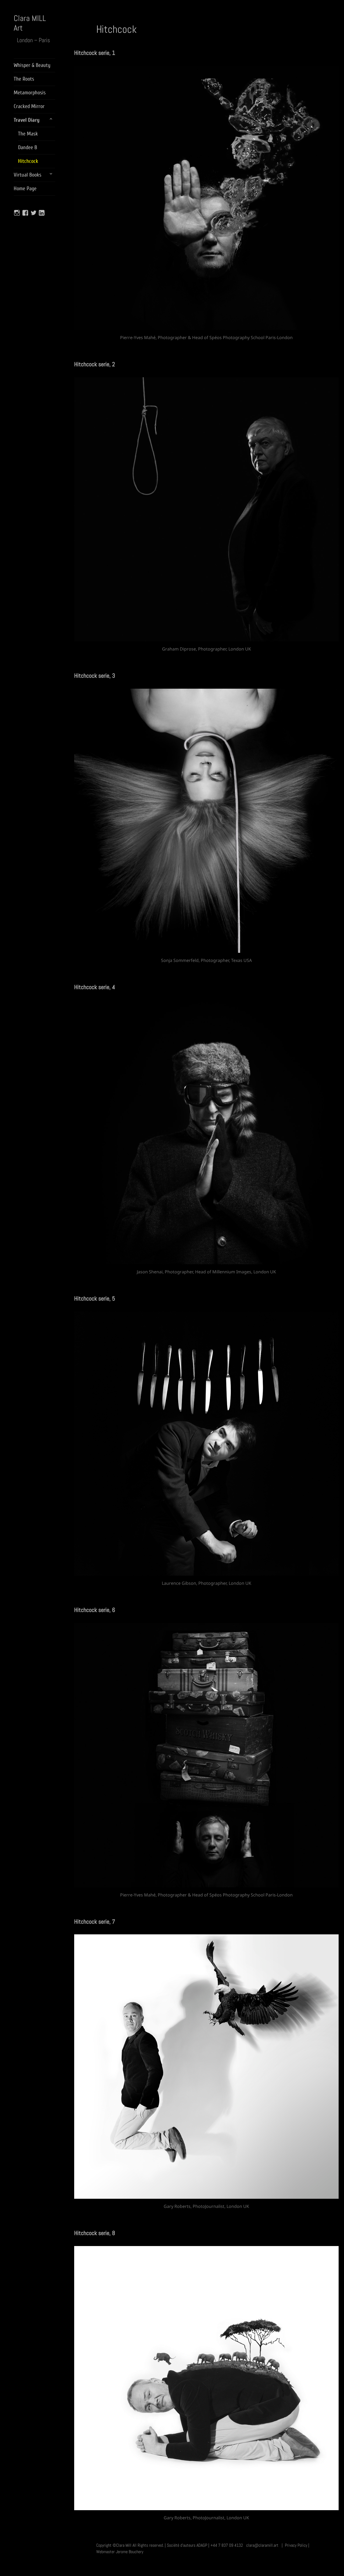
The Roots (24, 79)
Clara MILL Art (30, 23)
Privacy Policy (296, 2545)
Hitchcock (28, 161)
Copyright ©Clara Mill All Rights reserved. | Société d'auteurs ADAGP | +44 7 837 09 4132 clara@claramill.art (187, 2545)
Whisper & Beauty (32, 65)
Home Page (25, 188)
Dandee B (28, 147)
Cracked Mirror (29, 106)
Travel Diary (27, 120)
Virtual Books (28, 175)
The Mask (28, 134)
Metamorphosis (30, 93)
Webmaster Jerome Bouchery (120, 2552)
